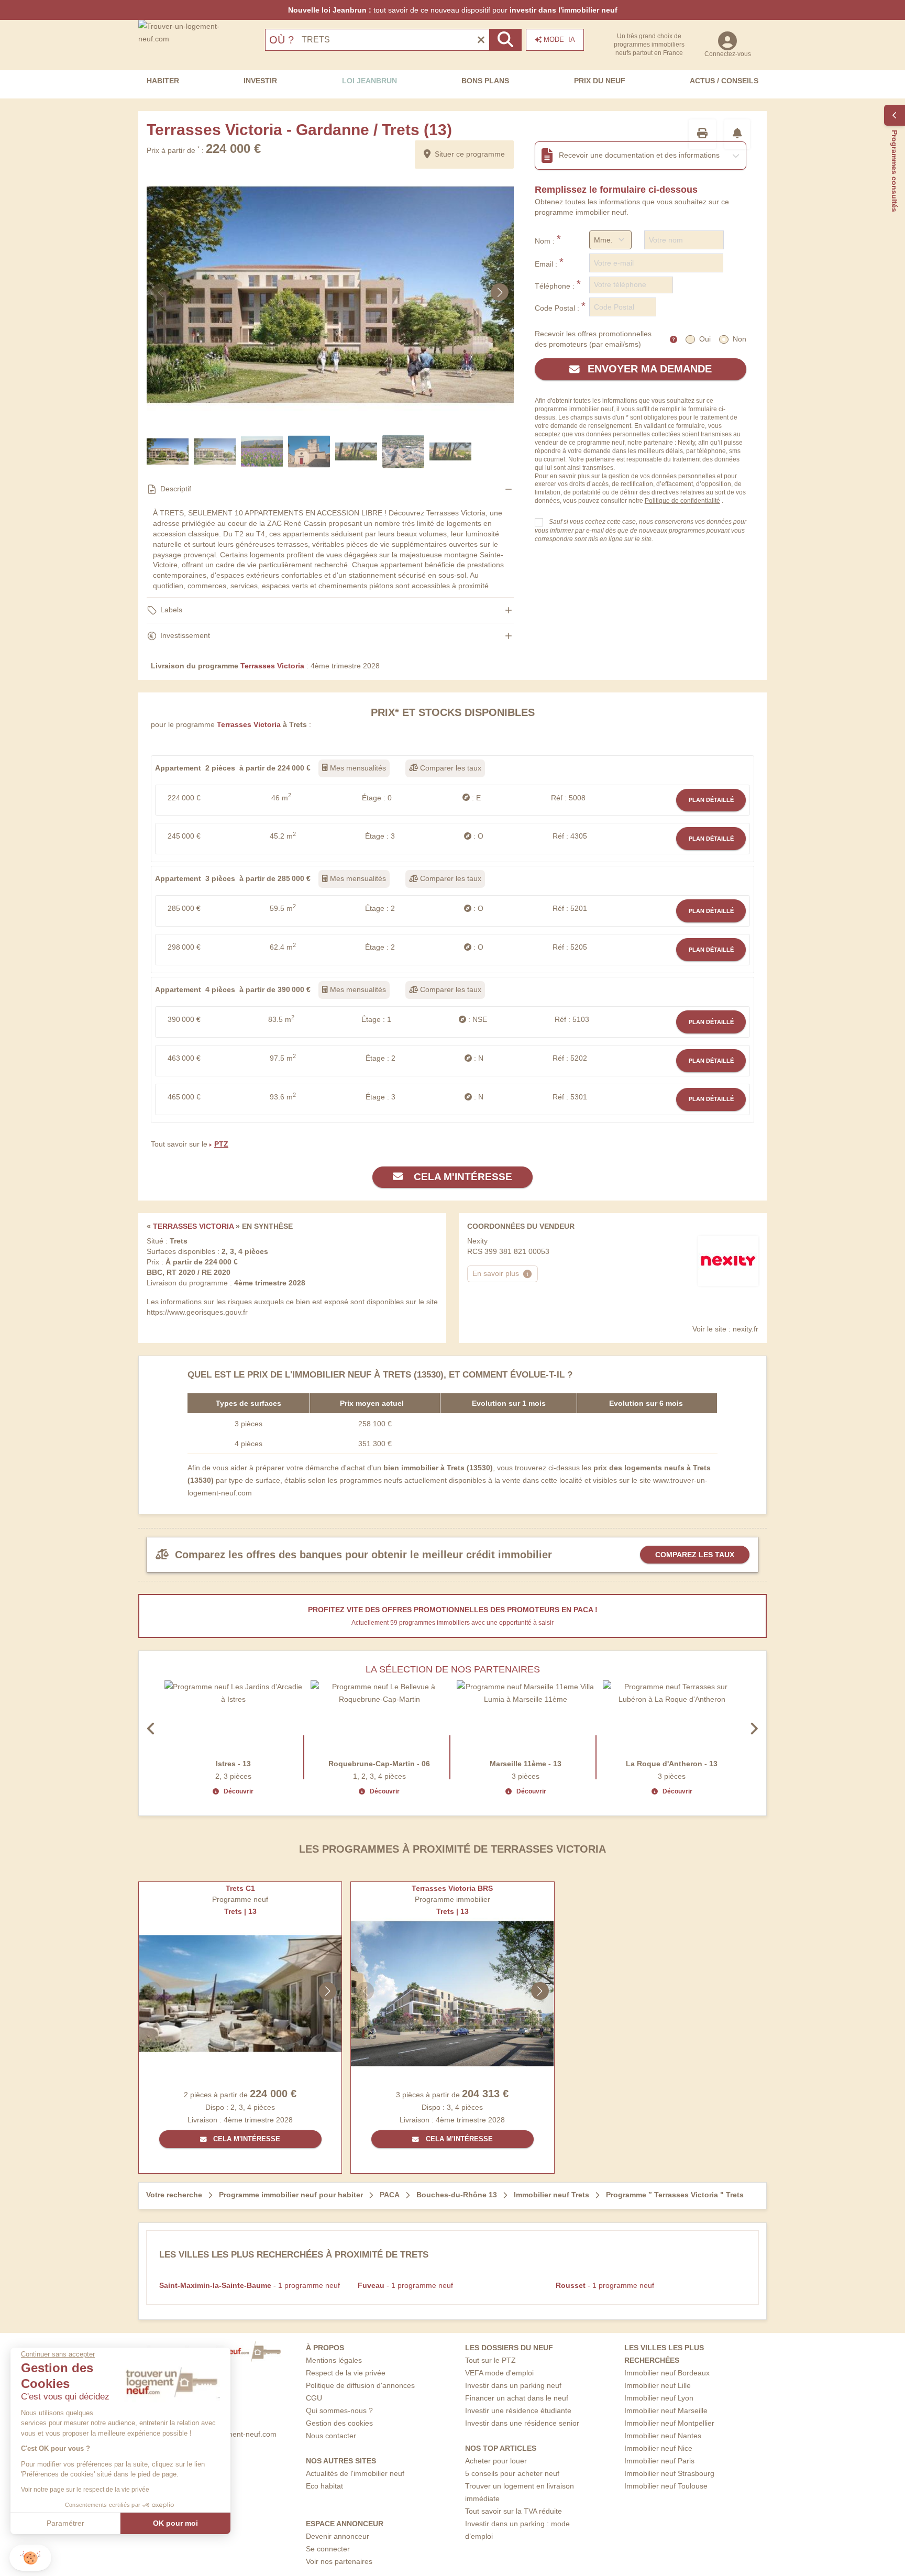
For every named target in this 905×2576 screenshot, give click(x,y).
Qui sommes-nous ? (339, 2410)
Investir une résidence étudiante (518, 2410)
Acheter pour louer (496, 2461)
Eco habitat (324, 2486)
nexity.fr (746, 1329)
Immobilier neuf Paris (659, 2461)
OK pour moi (175, 2523)
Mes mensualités (357, 768)
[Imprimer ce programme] (702, 134)
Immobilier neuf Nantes (663, 2436)
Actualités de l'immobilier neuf (355, 2473)
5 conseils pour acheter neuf (512, 2473)
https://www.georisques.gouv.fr (197, 1312)
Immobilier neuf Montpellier (669, 2423)
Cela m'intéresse (462, 1177)
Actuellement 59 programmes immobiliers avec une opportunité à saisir (452, 1623)
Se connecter (328, 2549)
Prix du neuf (600, 81)
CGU (314, 2398)
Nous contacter (331, 2436)
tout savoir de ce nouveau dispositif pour (453, 10)
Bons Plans (485, 81)
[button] (30, 2558)
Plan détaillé (711, 800)
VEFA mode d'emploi (499, 2373)
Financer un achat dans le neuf (517, 2398)
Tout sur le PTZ (490, 2360)
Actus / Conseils (724, 81)
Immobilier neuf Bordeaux (667, 2373)
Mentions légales (334, 2360)
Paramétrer (65, 2523)
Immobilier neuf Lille (658, 2385)
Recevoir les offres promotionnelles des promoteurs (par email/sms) (593, 339)
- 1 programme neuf (250, 2285)
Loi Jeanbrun (369, 81)
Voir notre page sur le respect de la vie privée (85, 2490)
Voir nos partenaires (339, 2561)
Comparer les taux (450, 768)
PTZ (221, 1144)
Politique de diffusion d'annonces (360, 2385)
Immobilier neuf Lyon (659, 2398)
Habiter (163, 81)
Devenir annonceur (338, 2536)
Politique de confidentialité (682, 501)
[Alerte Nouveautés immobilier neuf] (737, 134)
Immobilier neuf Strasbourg (669, 2473)
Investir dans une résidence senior (522, 2423)
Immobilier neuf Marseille (666, 2410)
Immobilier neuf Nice (658, 2448)
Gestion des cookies (339, 2423)
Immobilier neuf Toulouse (666, 2486)
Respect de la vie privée (346, 2373)
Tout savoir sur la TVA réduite (514, 2511)
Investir (260, 81)
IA (559, 40)
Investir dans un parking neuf (513, 2385)
